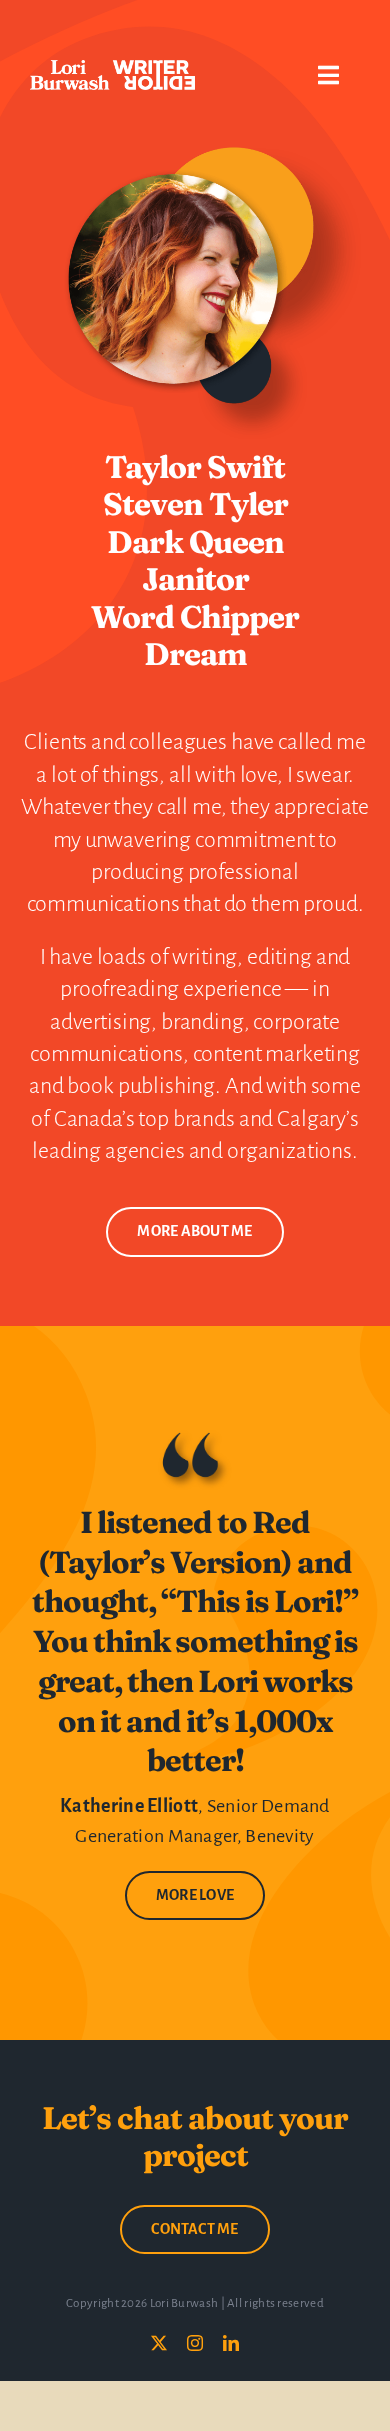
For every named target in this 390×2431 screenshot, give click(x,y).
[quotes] (195, 1436)
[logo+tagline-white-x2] (112, 70)
